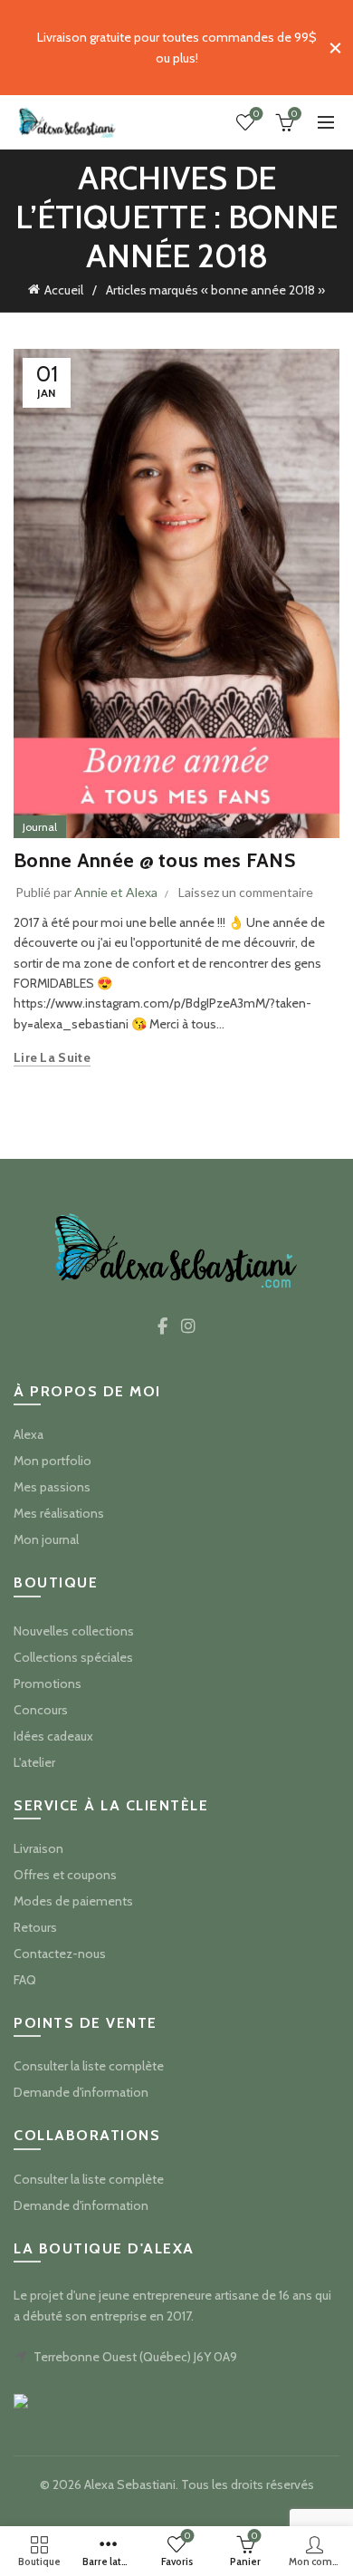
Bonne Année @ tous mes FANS (154, 860)
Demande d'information (81, 2092)
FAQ (25, 1980)
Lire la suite (52, 1057)
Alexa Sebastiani (130, 2484)
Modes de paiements (73, 1901)
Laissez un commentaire (246, 892)
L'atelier (34, 1762)
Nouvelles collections (74, 1631)
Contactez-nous (60, 1954)
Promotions (48, 1684)
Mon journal (46, 1539)
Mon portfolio (52, 1461)
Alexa (29, 1434)
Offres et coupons (65, 1875)
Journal (40, 827)
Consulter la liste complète (89, 2066)
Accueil (64, 290)
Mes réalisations (59, 1513)
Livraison (38, 1848)
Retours (35, 1927)
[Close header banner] (335, 48)
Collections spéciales (73, 1657)
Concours (41, 1710)
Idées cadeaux (53, 1736)
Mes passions (52, 1487)
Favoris (256, 114)
